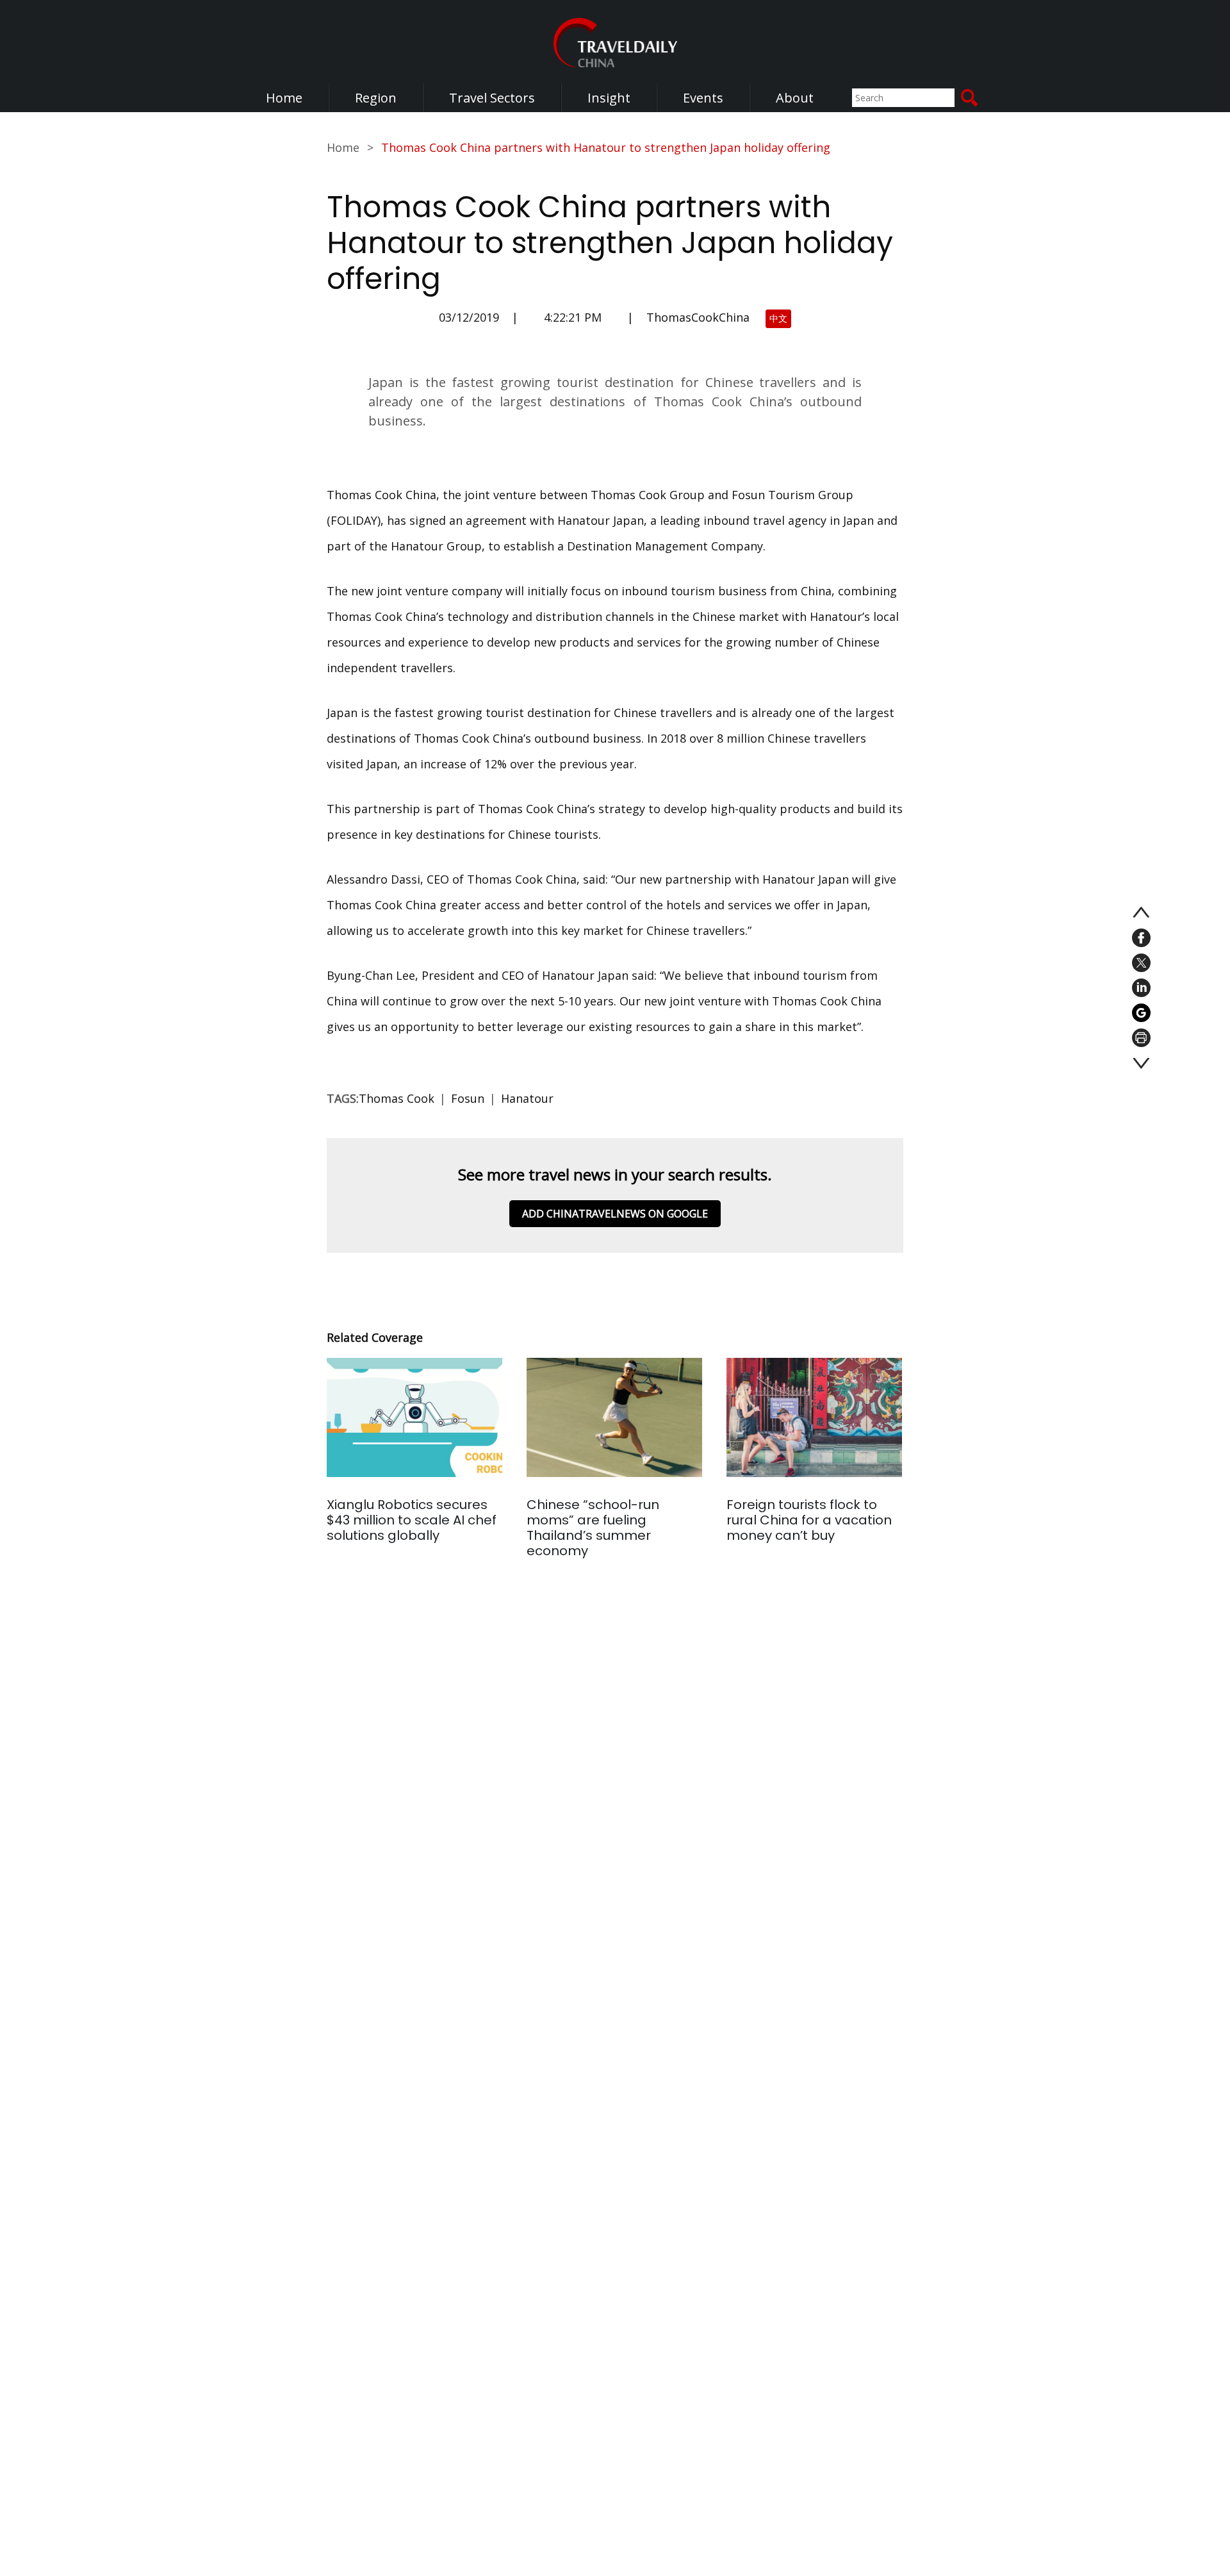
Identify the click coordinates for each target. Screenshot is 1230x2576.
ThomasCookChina (698, 317)
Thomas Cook (397, 1098)
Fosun (468, 1098)
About (795, 98)
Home (284, 98)
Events (703, 98)
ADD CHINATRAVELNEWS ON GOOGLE (615, 1214)
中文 (778, 318)
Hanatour (527, 1098)
